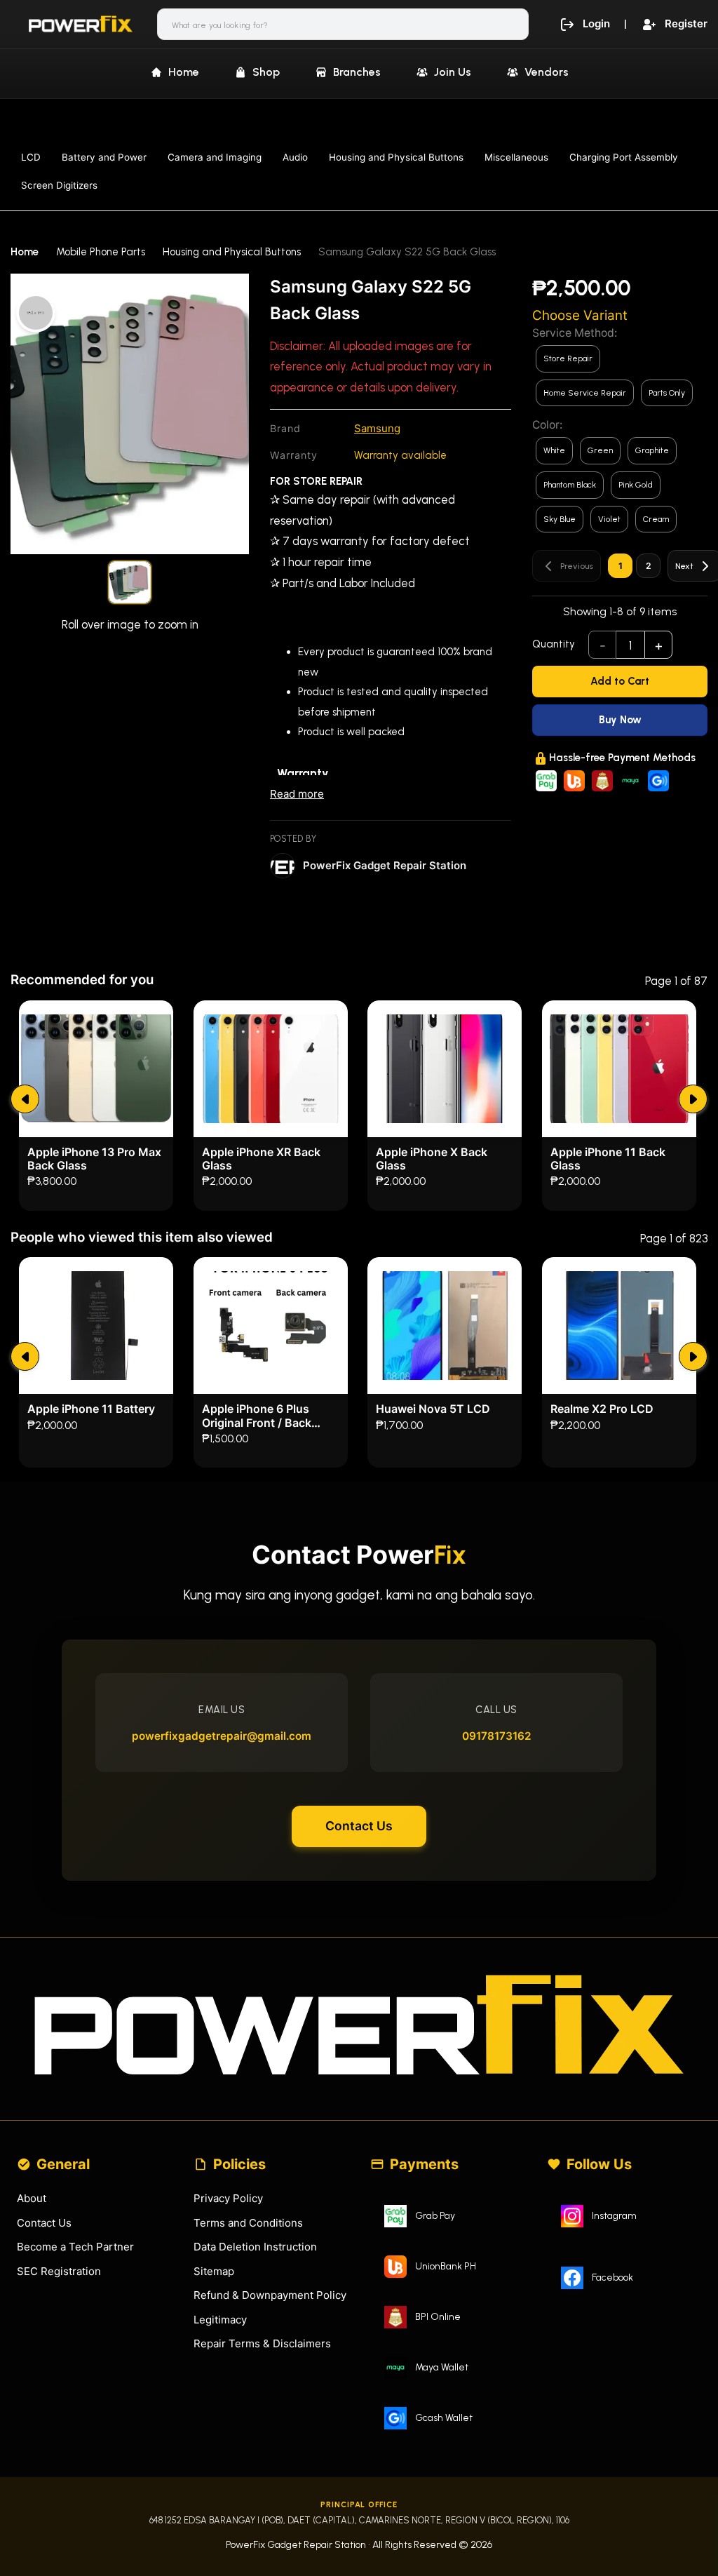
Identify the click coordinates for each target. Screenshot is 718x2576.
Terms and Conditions (248, 2223)
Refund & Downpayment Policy (270, 2295)
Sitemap (214, 2271)
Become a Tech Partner (75, 2247)
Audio (295, 157)
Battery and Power (104, 157)
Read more (297, 794)
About (32, 2198)
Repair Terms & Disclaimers (262, 2343)
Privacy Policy (228, 2198)
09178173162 (497, 1736)
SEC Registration (59, 2271)
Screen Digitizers (59, 185)
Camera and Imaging (215, 157)
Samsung (377, 428)
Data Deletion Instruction (255, 2247)
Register (686, 24)
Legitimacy (220, 2320)
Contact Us (359, 1826)
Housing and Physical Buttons (396, 157)
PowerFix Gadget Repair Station (385, 865)
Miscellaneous (516, 157)
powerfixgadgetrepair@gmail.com (222, 1736)
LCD (31, 157)
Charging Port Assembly (624, 157)
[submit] (25, 1099)
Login (596, 24)
